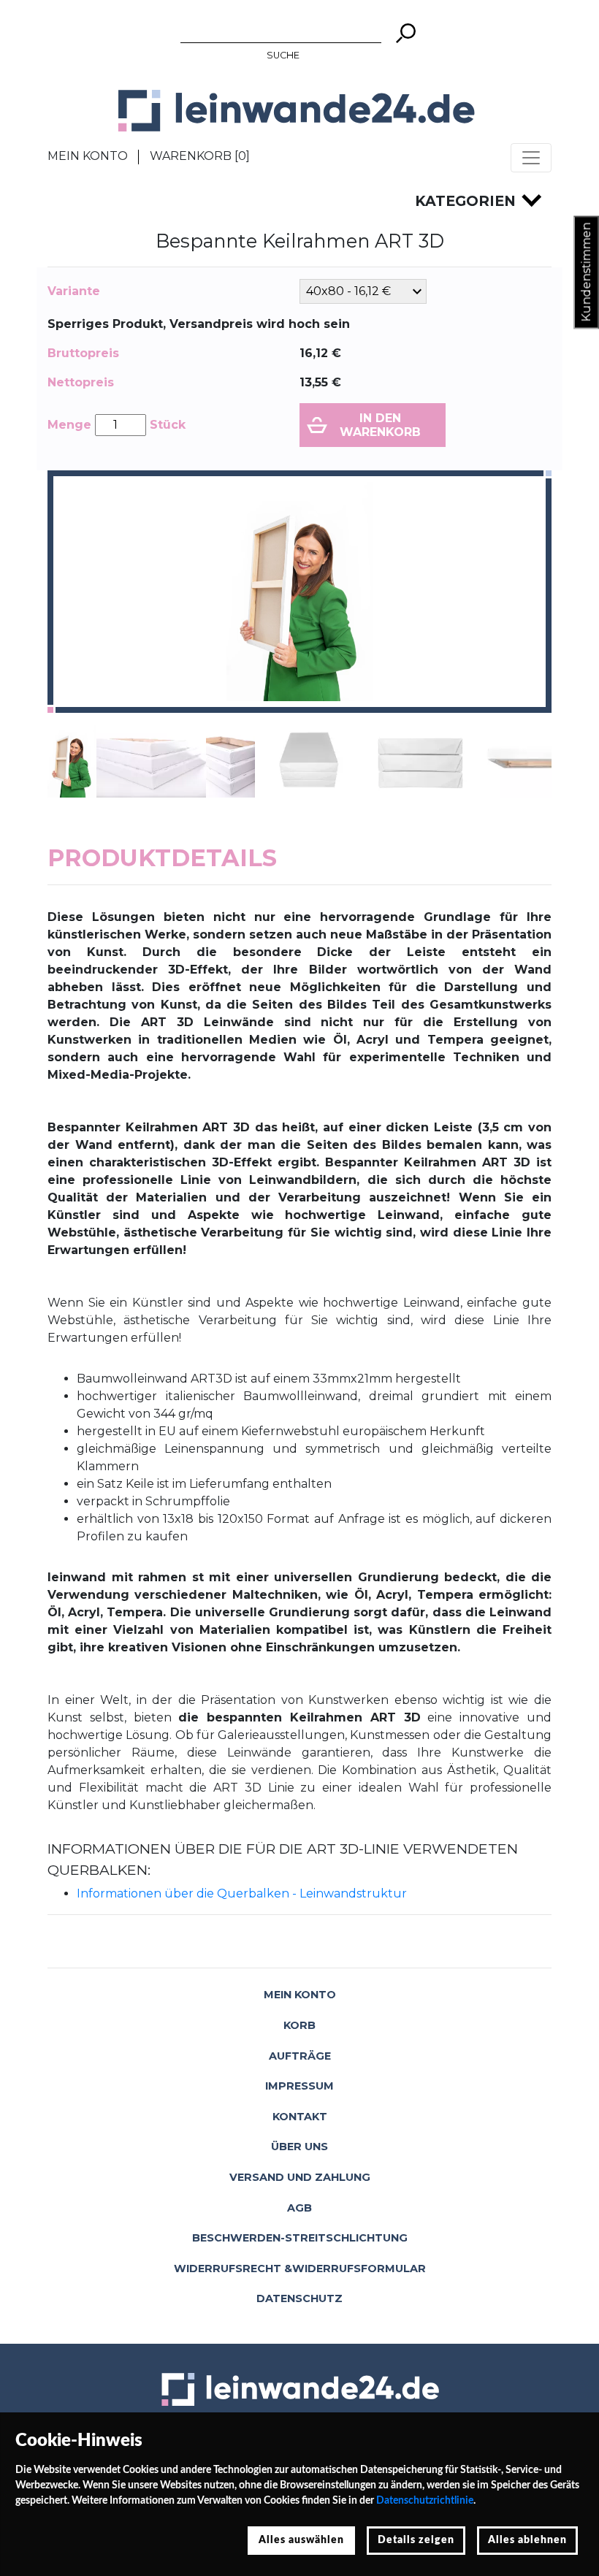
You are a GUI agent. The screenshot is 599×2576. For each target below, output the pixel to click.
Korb (299, 2025)
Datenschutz (299, 2298)
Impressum (299, 2086)
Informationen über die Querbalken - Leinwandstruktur (242, 1893)
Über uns (299, 2147)
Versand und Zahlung (300, 2177)
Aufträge (300, 2056)
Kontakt (300, 2117)
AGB (299, 2208)
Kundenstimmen (586, 272)
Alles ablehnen (527, 2540)
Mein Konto (88, 156)
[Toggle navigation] (531, 158)
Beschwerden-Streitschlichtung (300, 2238)
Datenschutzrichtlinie (425, 2501)
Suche (283, 55)
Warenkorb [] (200, 156)
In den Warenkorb (380, 425)
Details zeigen (416, 2540)
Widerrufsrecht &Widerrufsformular (300, 2269)
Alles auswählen (301, 2540)
